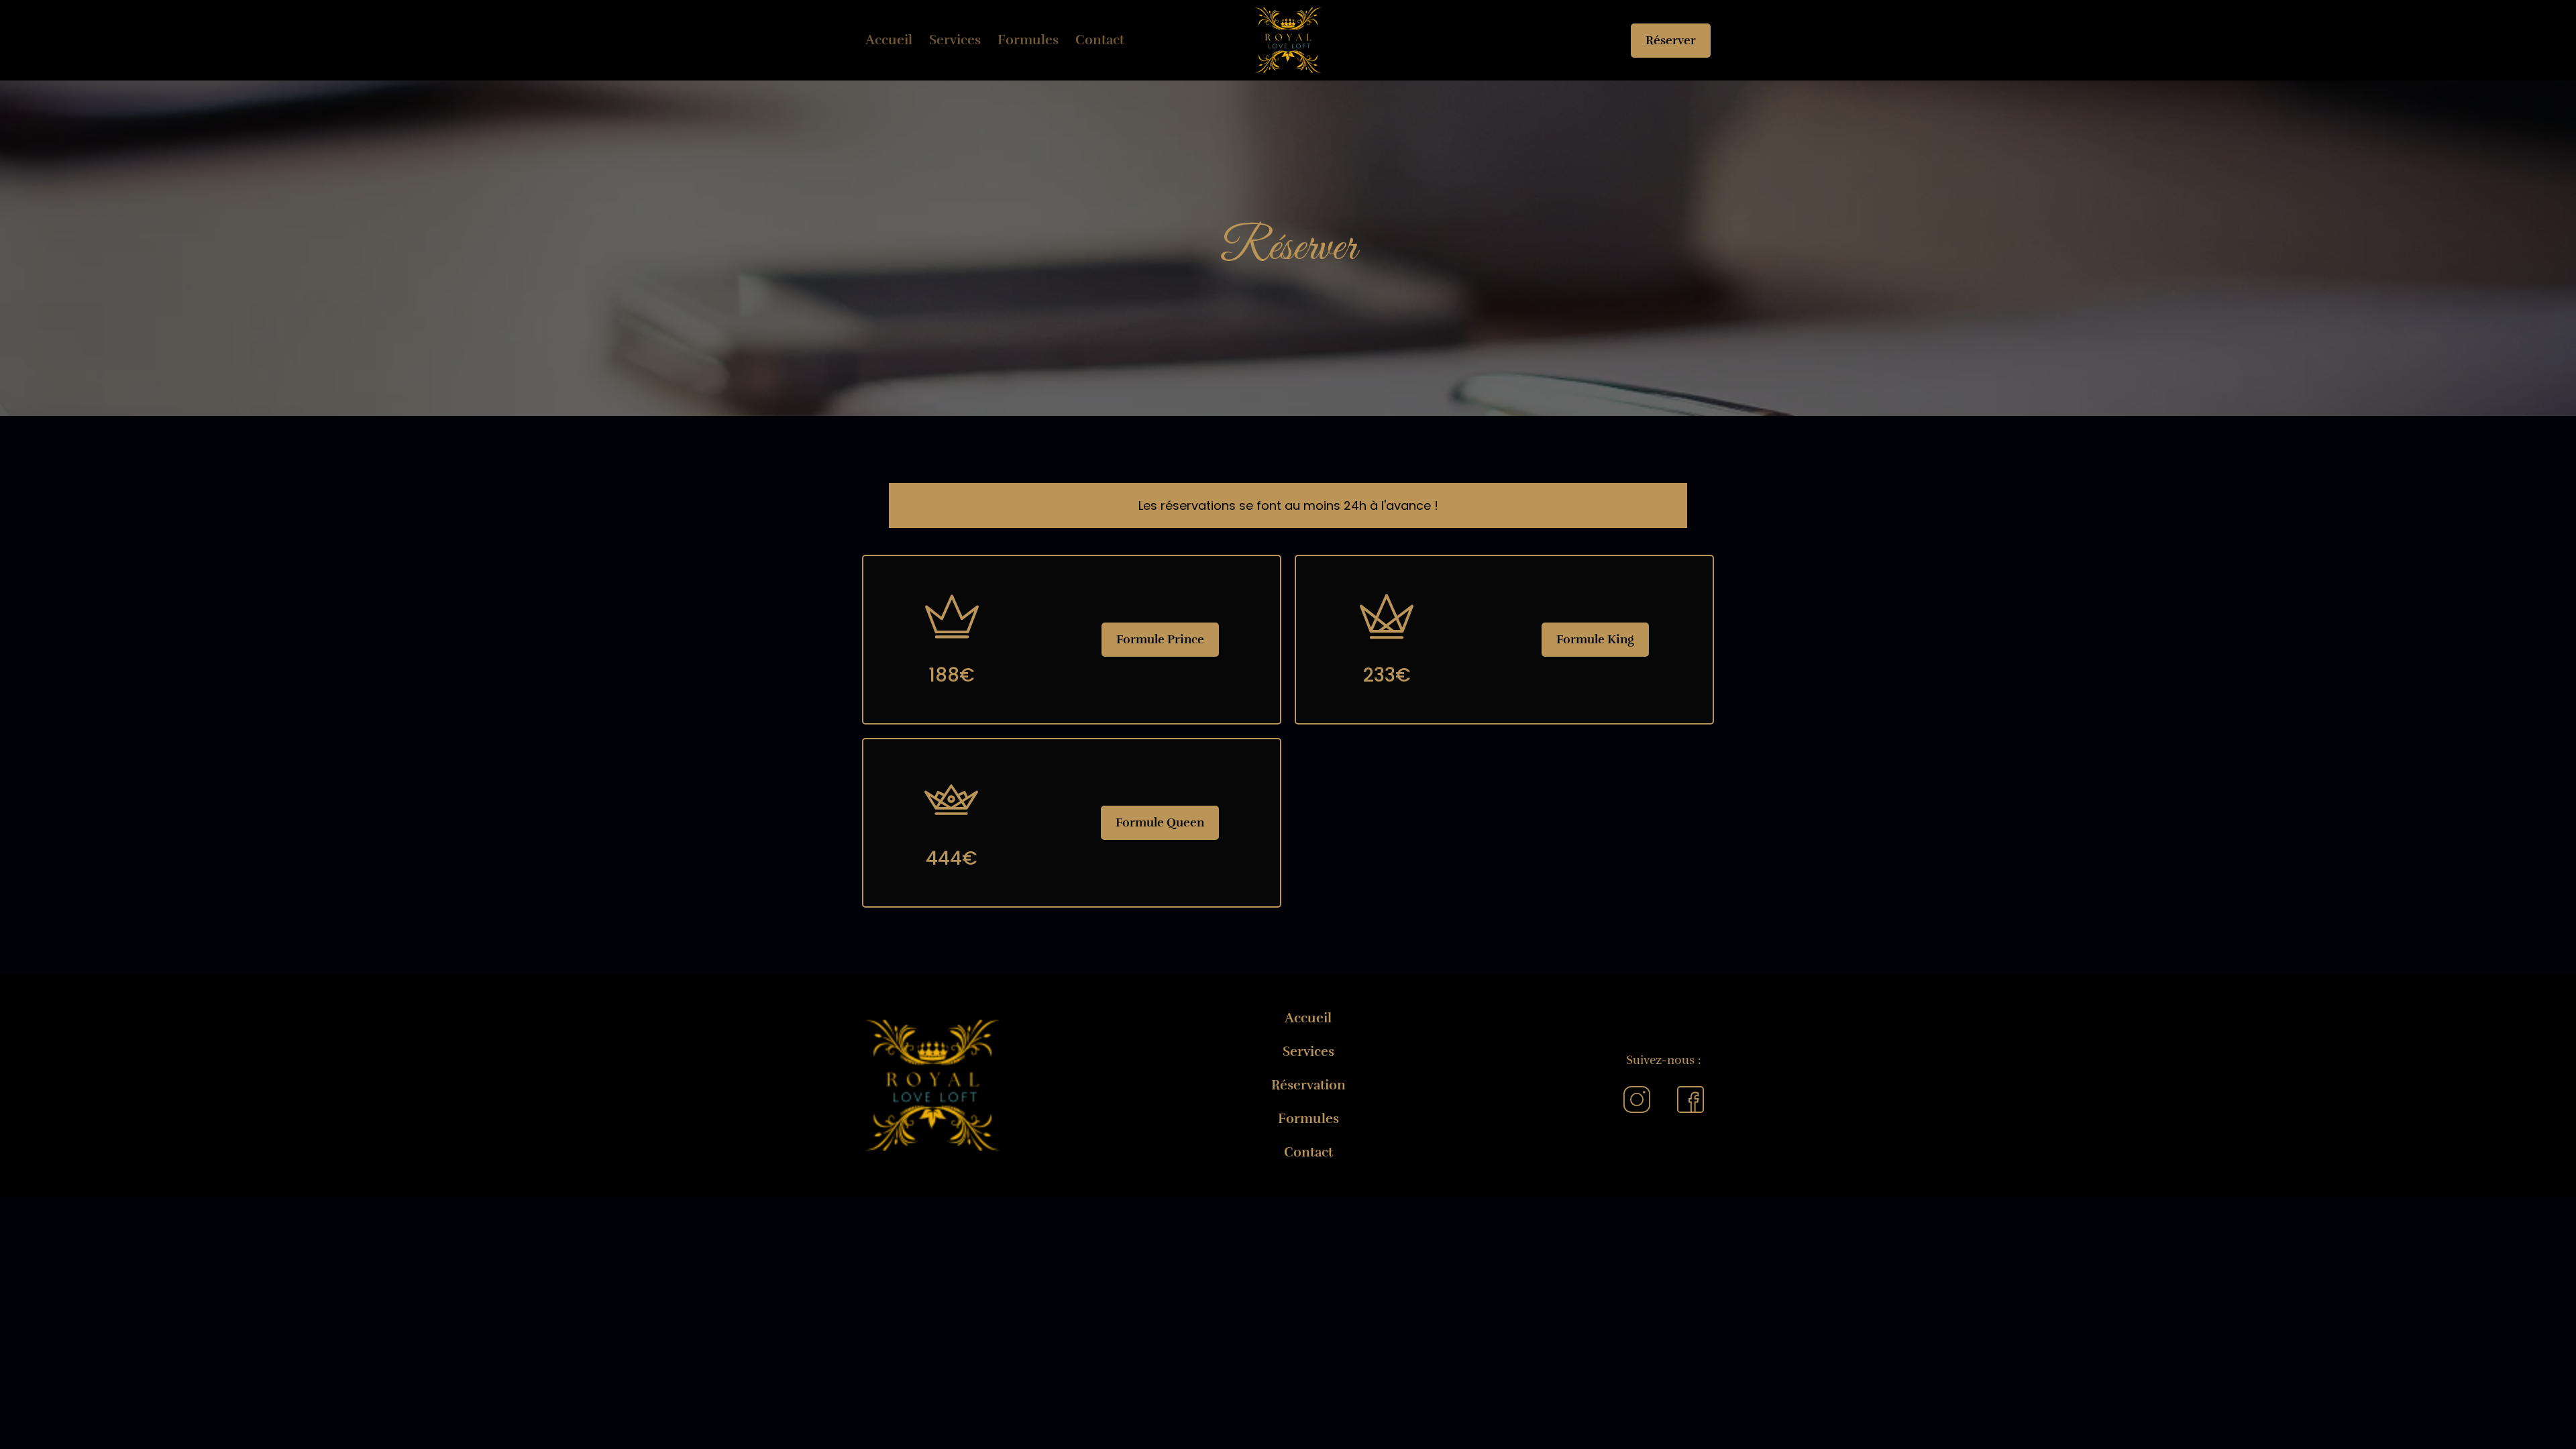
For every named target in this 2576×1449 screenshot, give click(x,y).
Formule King (1595, 639)
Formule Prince (1160, 639)
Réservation (1308, 1085)
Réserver (1671, 40)
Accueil (889, 40)
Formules (1028, 40)
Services (955, 40)
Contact (1100, 40)
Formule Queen (1160, 822)
